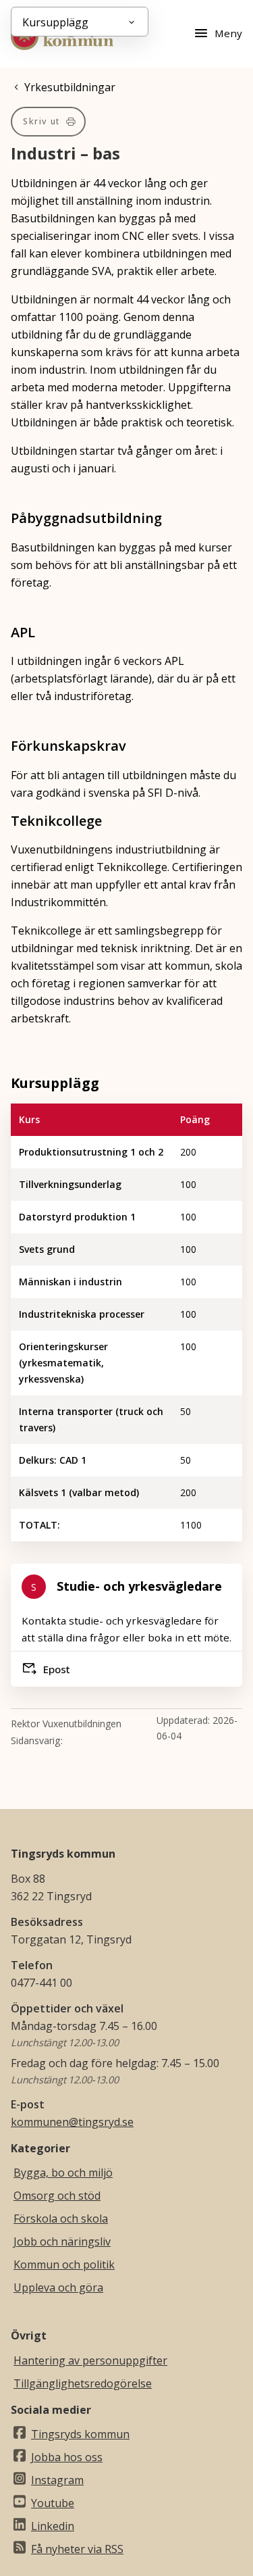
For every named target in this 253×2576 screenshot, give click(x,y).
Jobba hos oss (67, 2457)
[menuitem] (48, 122)
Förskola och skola (61, 2219)
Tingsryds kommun (80, 2434)
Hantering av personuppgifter (90, 2360)
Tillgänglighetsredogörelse (83, 2383)
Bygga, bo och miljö (63, 2173)
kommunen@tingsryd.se (72, 2122)
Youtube (53, 2503)
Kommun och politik (64, 2264)
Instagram (57, 2480)
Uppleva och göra (58, 2287)
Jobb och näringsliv (62, 2241)
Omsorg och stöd (57, 2196)
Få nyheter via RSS (77, 2549)
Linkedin (53, 2526)
